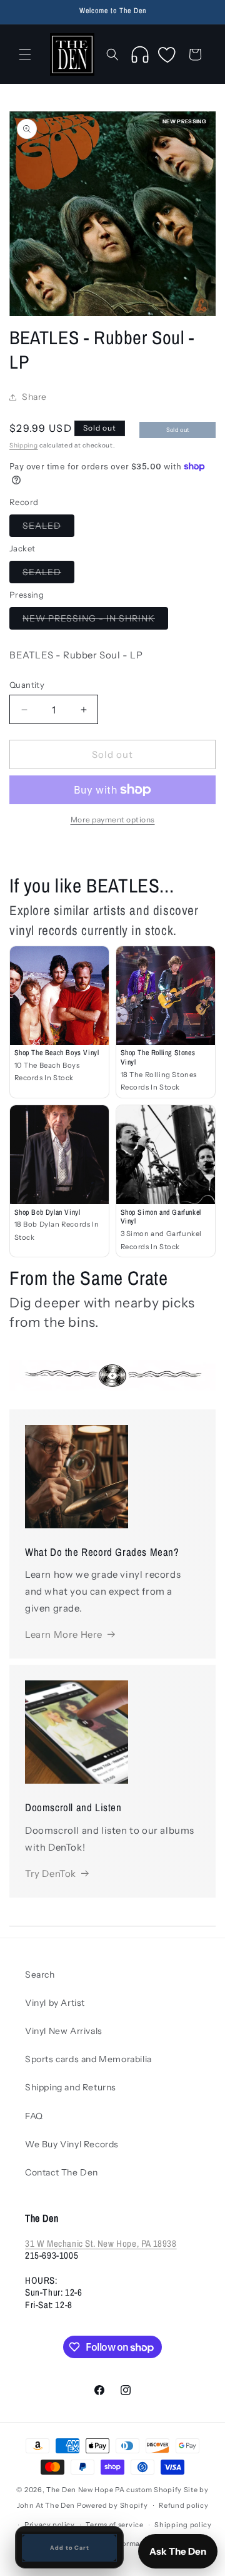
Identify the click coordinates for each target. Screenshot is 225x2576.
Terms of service (114, 2525)
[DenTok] (140, 54)
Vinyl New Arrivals (64, 2031)
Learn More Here (64, 1634)
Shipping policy (183, 2525)
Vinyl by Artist (55, 2003)
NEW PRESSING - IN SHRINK (95, 621)
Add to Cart (70, 2548)
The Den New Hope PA (85, 2490)
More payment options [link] (113, 820)
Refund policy (183, 2505)
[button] (25, 54)
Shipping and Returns (71, 2087)
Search (40, 1975)
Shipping (24, 445)
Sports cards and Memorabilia (88, 2059)
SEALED (48, 528)
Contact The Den (62, 2172)
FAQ (34, 2116)
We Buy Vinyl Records (72, 2144)
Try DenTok (51, 1873)
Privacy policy (50, 2525)
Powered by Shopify (112, 2505)
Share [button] (34, 397)
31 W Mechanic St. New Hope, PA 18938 (101, 2243)
